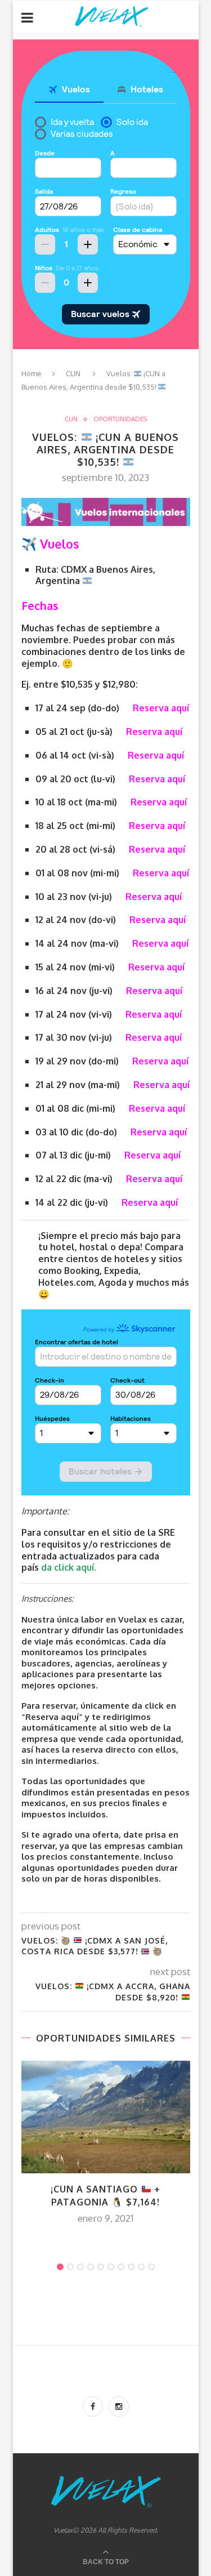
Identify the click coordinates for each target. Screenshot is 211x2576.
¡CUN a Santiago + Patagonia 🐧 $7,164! (105, 2195)
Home (32, 373)
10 (151, 2267)
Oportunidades (120, 419)
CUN (73, 373)
